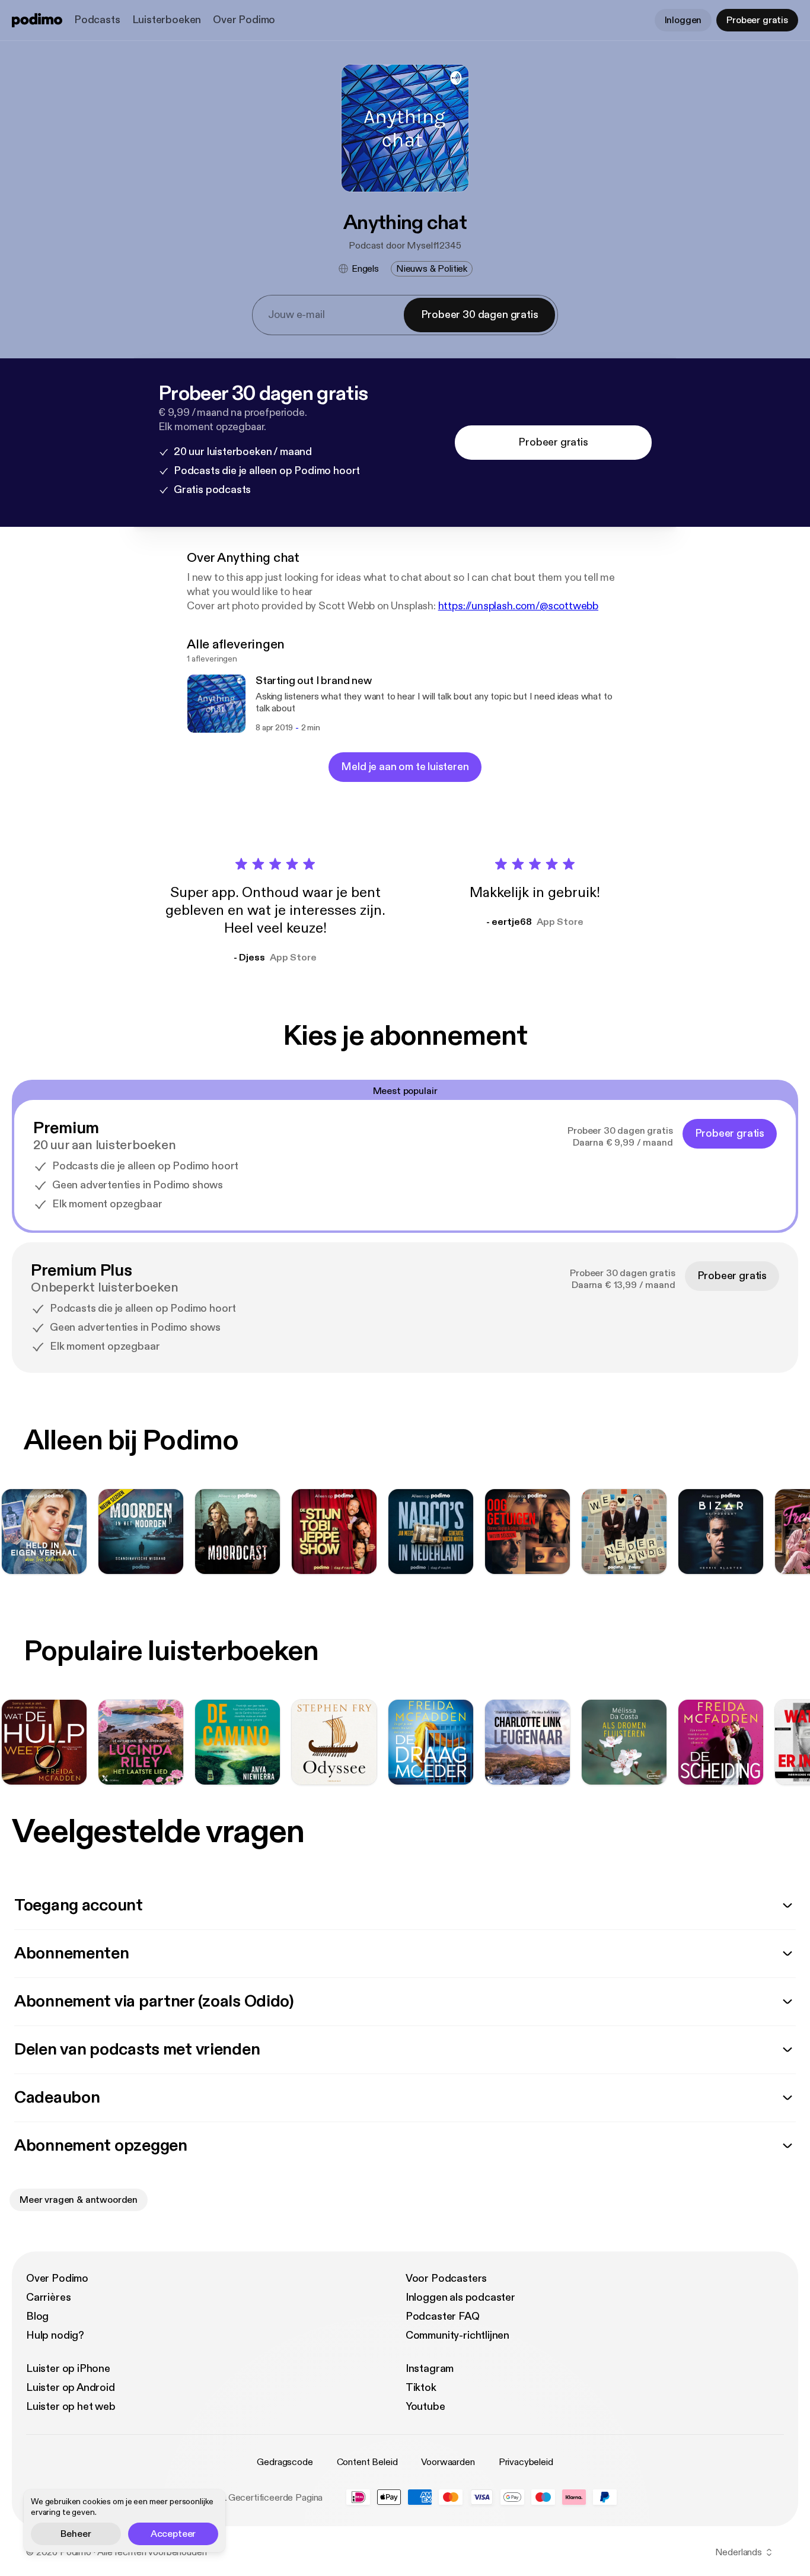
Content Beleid (367, 2462)
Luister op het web (71, 2407)
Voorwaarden (448, 2462)
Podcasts (97, 20)
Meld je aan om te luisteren (405, 767)
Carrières (48, 2297)
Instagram (430, 2369)
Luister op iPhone (68, 2369)
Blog (37, 2316)
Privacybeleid (526, 2462)
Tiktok (421, 2388)
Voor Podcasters (446, 2278)
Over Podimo (244, 20)
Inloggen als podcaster (460, 2297)
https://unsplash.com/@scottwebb (518, 606)
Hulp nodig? (55, 2335)
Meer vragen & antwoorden (79, 2200)
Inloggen (683, 20)
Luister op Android (71, 2388)
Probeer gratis (757, 20)
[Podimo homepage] (37, 20)
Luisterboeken (167, 20)
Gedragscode (285, 2462)
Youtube (425, 2407)
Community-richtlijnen (457, 2335)
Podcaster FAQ (443, 2316)
